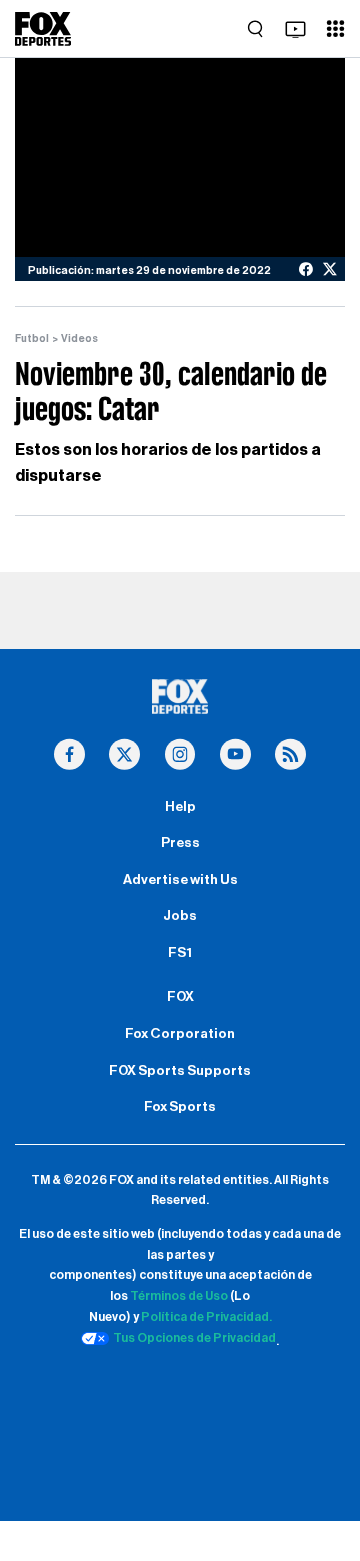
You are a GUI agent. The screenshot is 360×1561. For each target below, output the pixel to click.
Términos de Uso (179, 1296)
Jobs (180, 916)
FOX (180, 997)
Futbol (32, 338)
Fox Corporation (180, 1034)
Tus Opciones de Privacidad (194, 1338)
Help (180, 807)
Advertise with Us (180, 880)
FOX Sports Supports (180, 1071)
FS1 (180, 953)
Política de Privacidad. (206, 1317)
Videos (79, 338)
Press (180, 843)
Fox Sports (180, 1107)
